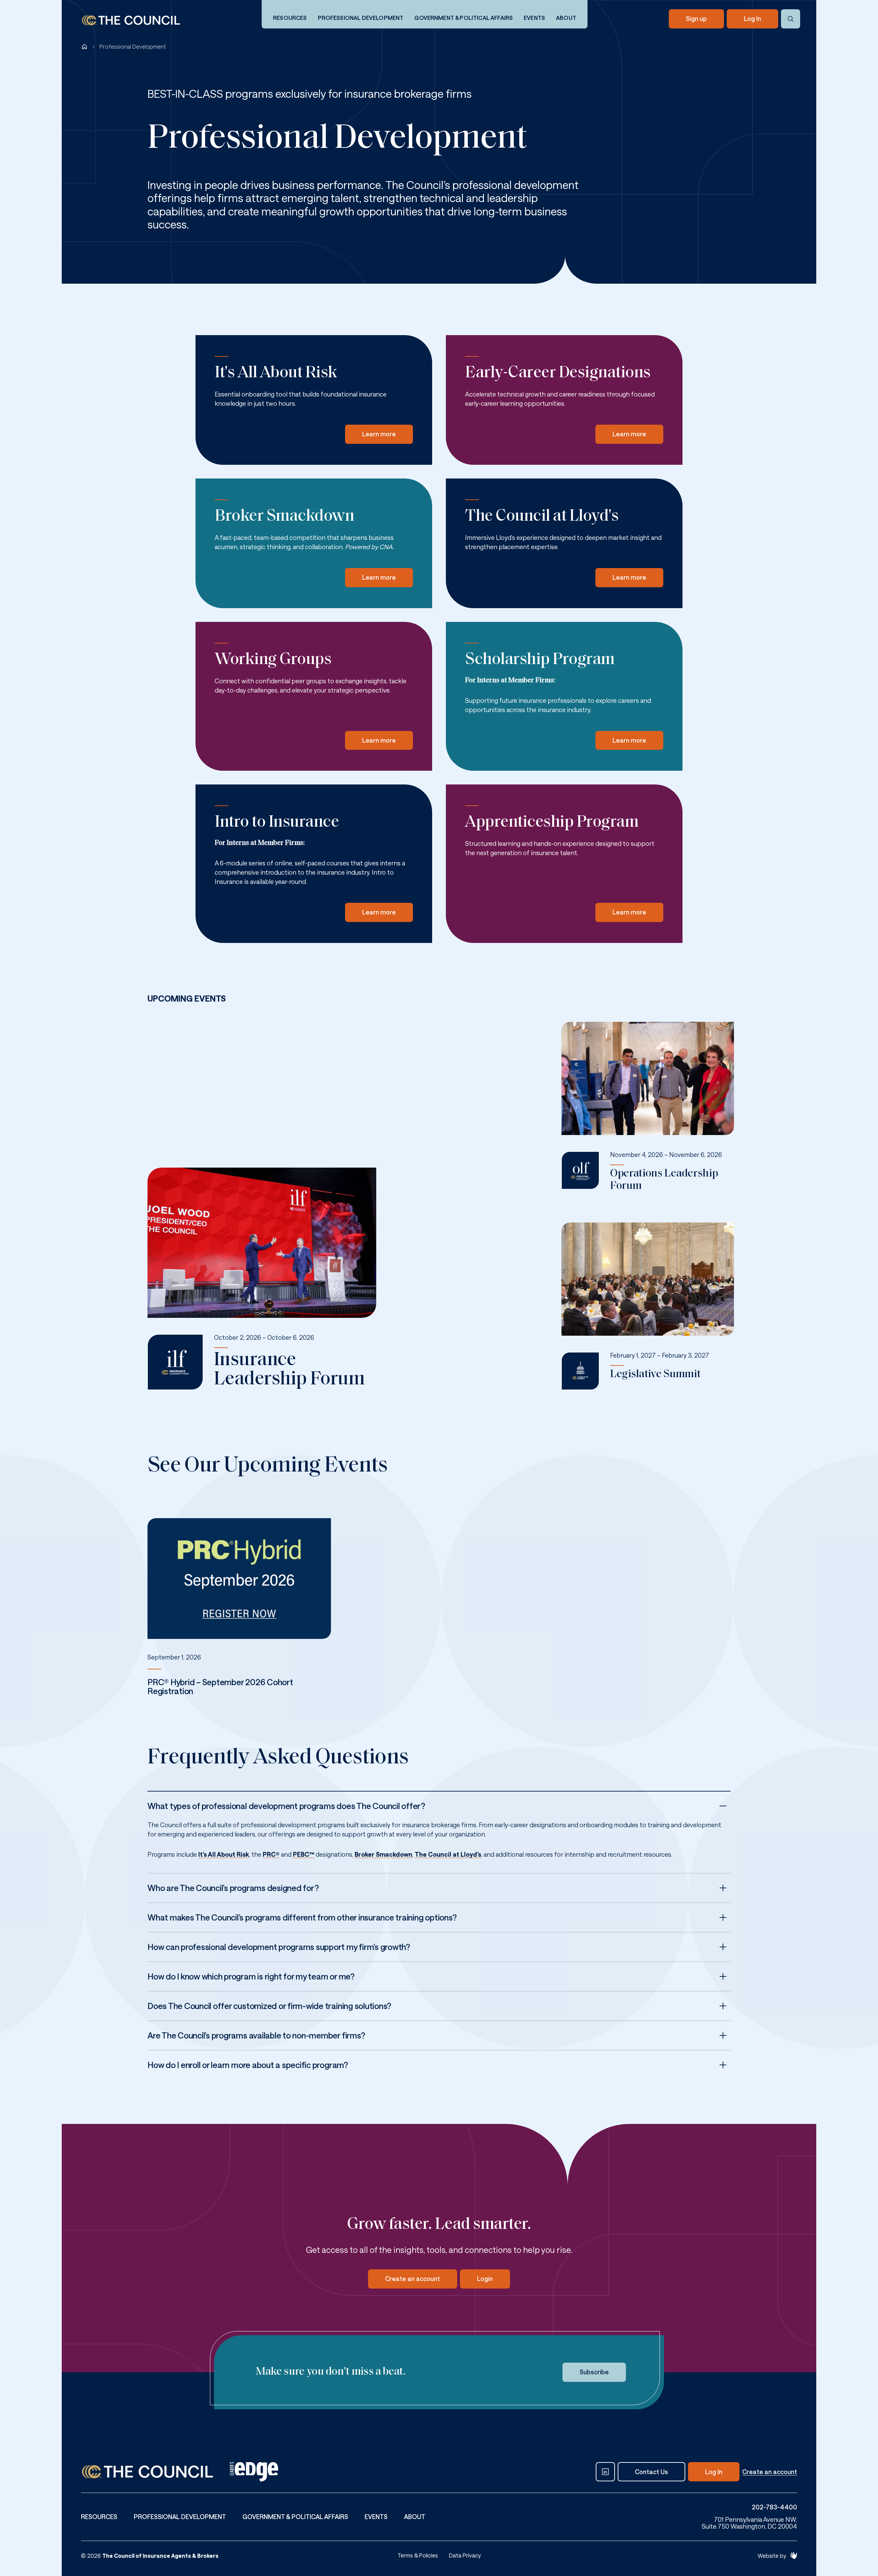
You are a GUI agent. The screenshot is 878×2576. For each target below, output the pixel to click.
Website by (772, 2556)
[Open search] (791, 19)
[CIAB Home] (131, 20)
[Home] (84, 47)
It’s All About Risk (224, 1854)
